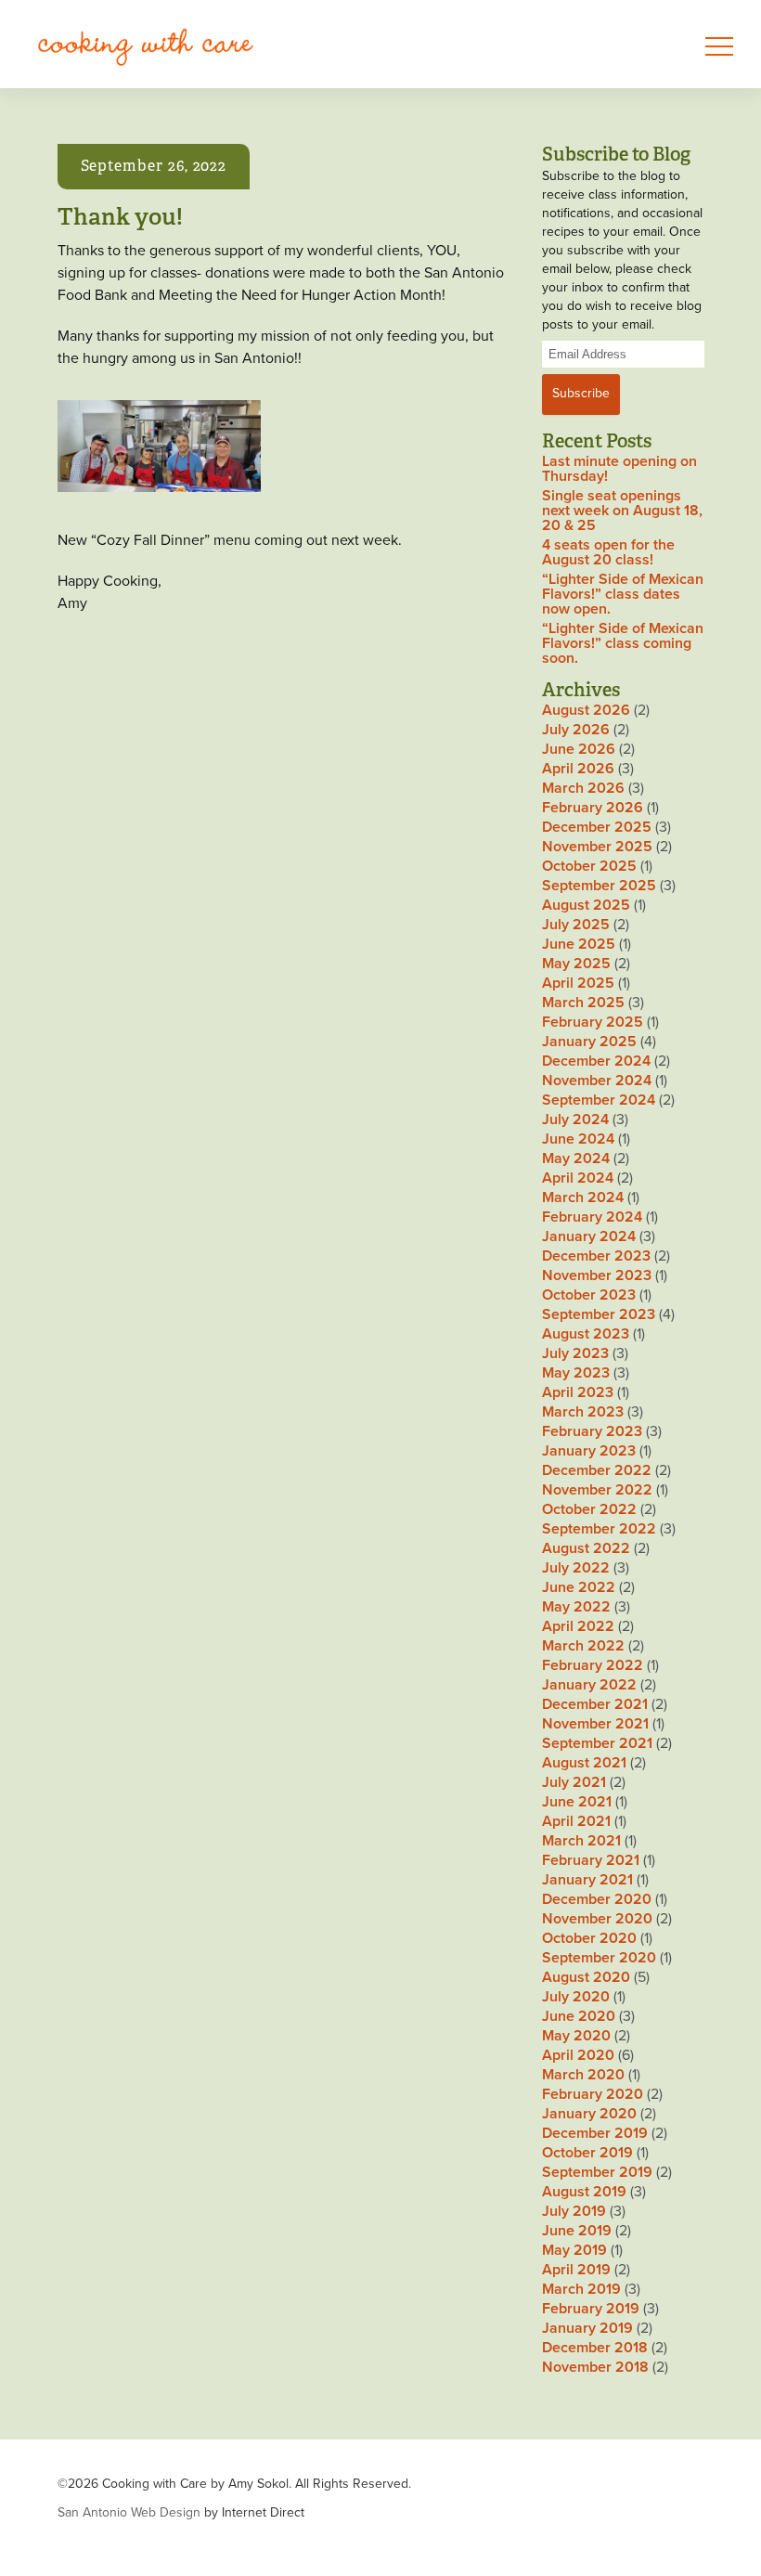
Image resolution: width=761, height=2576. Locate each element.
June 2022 (579, 1587)
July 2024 (575, 1120)
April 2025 (578, 983)
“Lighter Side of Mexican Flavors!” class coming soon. (623, 643)
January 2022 (589, 1685)
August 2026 (586, 710)
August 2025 (586, 905)
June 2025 (579, 944)
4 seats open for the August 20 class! (608, 552)
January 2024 (589, 1236)
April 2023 (578, 1392)
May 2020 (576, 2036)
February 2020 (593, 2094)
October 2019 (587, 2153)
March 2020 (583, 2075)
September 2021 (597, 1743)
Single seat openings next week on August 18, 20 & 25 (622, 511)
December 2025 (597, 827)
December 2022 (597, 1470)
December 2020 (597, 1899)
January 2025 (589, 1042)
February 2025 (593, 1022)
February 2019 (591, 2309)
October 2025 (589, 866)
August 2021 (584, 1763)
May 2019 (574, 2250)
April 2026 (578, 769)
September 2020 (599, 1958)
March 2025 (583, 1003)
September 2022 (599, 1529)
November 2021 (595, 1724)
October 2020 (589, 1938)
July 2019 (574, 2211)
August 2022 (586, 1548)
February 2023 (592, 1431)
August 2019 (584, 2192)
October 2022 (589, 1509)
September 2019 (597, 2172)
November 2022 (597, 1490)
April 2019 (576, 2270)
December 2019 (595, 2133)
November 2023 (597, 1275)
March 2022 (583, 1646)
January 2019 (587, 2328)
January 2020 (589, 2114)
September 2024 (599, 1100)
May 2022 (576, 1607)
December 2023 (596, 1256)
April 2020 (578, 2055)
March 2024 (583, 1197)
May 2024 (576, 1159)
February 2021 (591, 1860)
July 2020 (576, 1997)
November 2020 (597, 1919)
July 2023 (575, 1353)
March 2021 (581, 1841)
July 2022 (576, 1568)
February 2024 (592, 1217)
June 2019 (577, 2231)
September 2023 (599, 1314)
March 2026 (583, 788)
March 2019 (581, 2289)
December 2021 (595, 1704)
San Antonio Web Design (129, 2512)
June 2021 (577, 1802)
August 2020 (586, 1977)
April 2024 (578, 1178)
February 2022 (593, 1665)
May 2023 (576, 1373)
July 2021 (574, 1782)
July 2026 (576, 730)
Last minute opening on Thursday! (619, 469)
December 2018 (595, 2348)
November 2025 (597, 847)
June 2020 (579, 2016)
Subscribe (581, 393)
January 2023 (589, 1451)
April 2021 (576, 1821)
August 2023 (586, 1334)
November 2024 (597, 1081)
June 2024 (578, 1139)
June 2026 (579, 749)
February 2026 (593, 808)
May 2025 (576, 964)
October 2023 (589, 1295)
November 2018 (595, 2367)
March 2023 (583, 1412)
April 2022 (578, 1626)
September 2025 (599, 886)
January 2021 (587, 1880)
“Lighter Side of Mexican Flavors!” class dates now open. (623, 594)
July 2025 (576, 925)
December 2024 (596, 1061)
